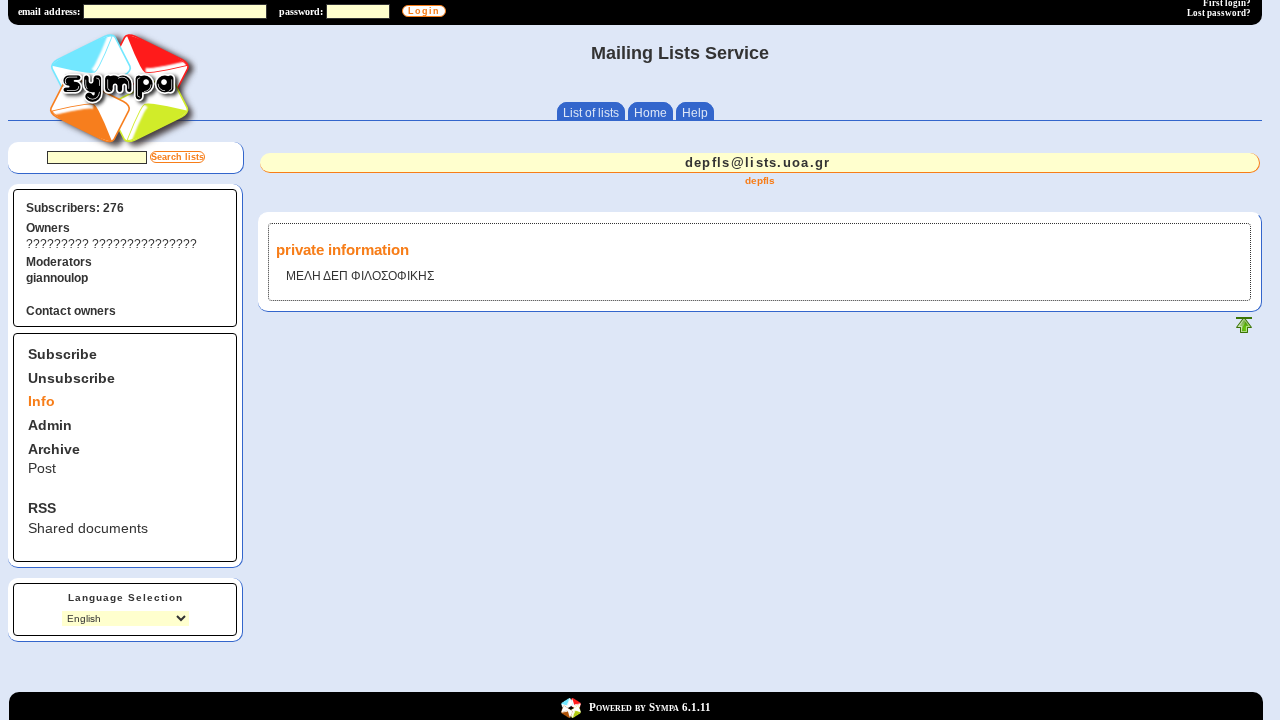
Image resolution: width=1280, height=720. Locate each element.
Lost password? (1219, 13)
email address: (49, 11)
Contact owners (71, 311)
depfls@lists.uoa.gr (758, 162)
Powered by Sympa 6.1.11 (650, 707)
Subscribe (62, 354)
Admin (50, 425)
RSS (42, 508)
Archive (54, 449)
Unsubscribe (71, 378)
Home (650, 113)
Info (41, 401)
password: (301, 11)
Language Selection (125, 597)
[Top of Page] (1244, 329)
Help (695, 113)
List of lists (591, 113)
